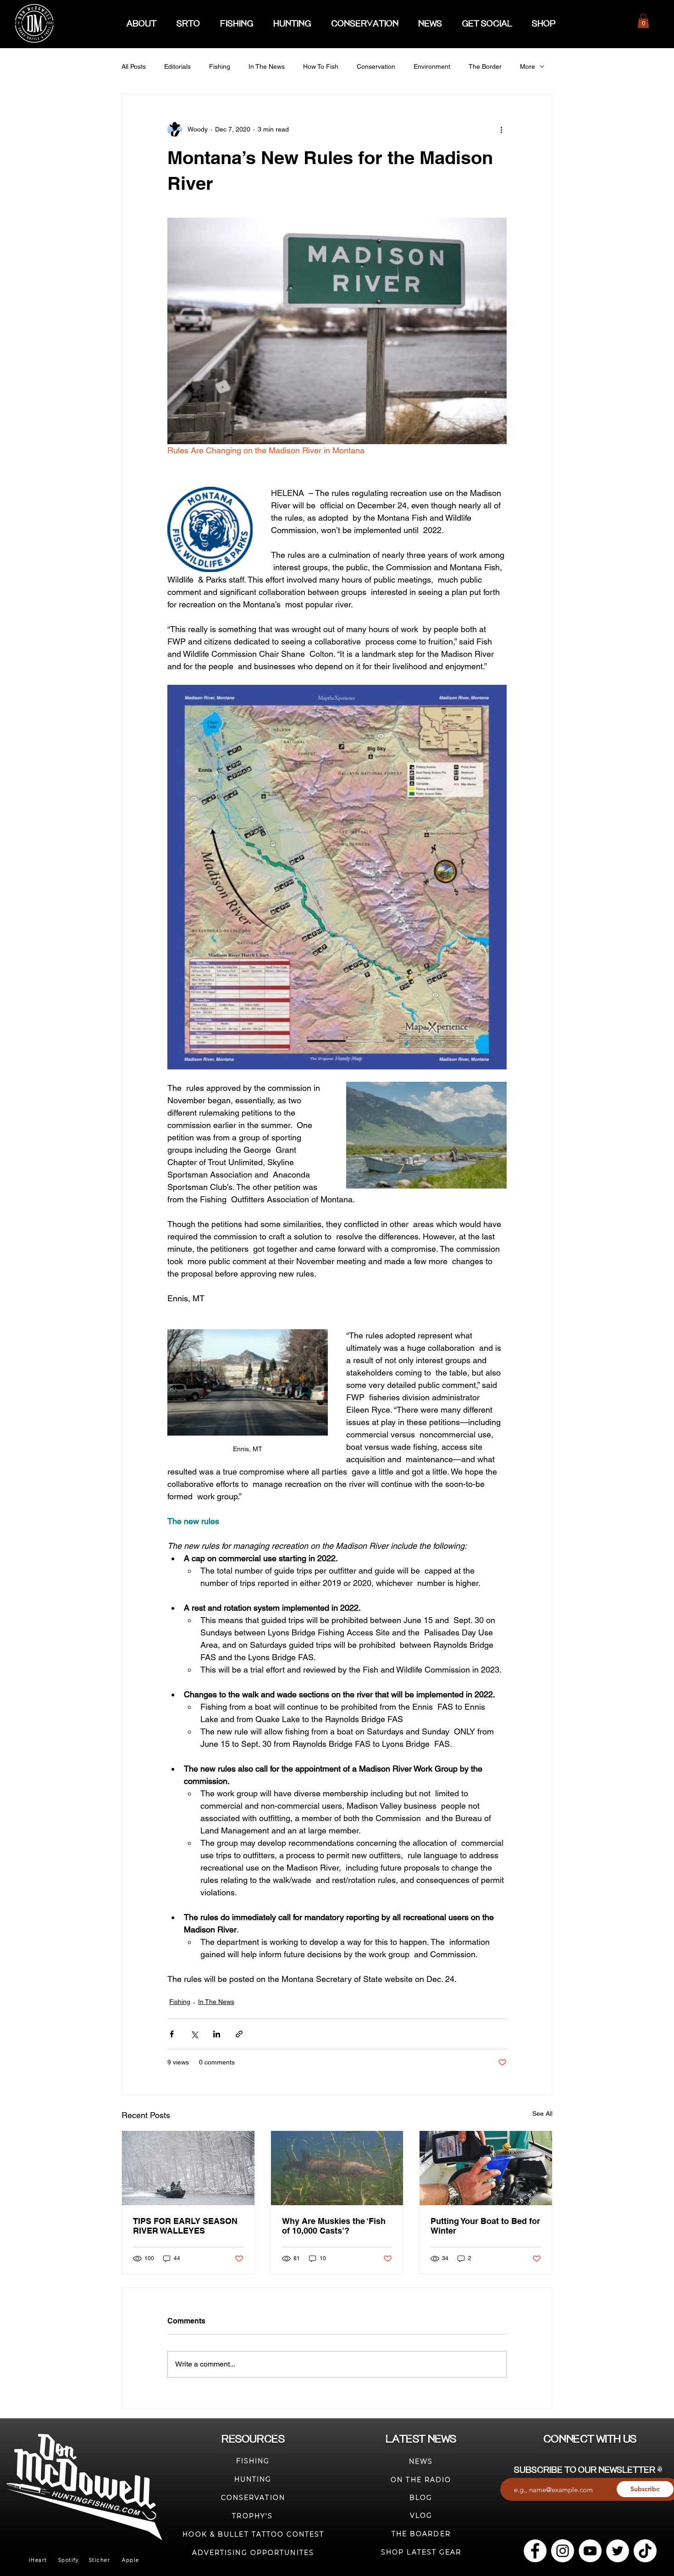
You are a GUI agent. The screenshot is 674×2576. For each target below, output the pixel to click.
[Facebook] (535, 2551)
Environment (432, 66)
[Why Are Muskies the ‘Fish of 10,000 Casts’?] (337, 2168)
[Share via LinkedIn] (217, 2034)
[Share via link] (239, 2034)
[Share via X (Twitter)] (194, 2034)
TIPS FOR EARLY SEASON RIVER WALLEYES (185, 2226)
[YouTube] (590, 2551)
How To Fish (321, 66)
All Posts (134, 66)
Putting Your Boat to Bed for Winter (485, 2226)
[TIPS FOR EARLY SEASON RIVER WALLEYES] (188, 2168)
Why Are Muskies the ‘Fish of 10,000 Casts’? (334, 2226)
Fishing (220, 66)
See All (542, 2114)
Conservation (376, 66)
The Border (485, 66)
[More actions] (501, 129)
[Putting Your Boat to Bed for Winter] (486, 2168)
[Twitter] (618, 2551)
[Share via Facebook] (172, 2034)
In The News (267, 66)
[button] (643, 21)
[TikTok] (645, 2551)
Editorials (177, 66)
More (528, 66)
